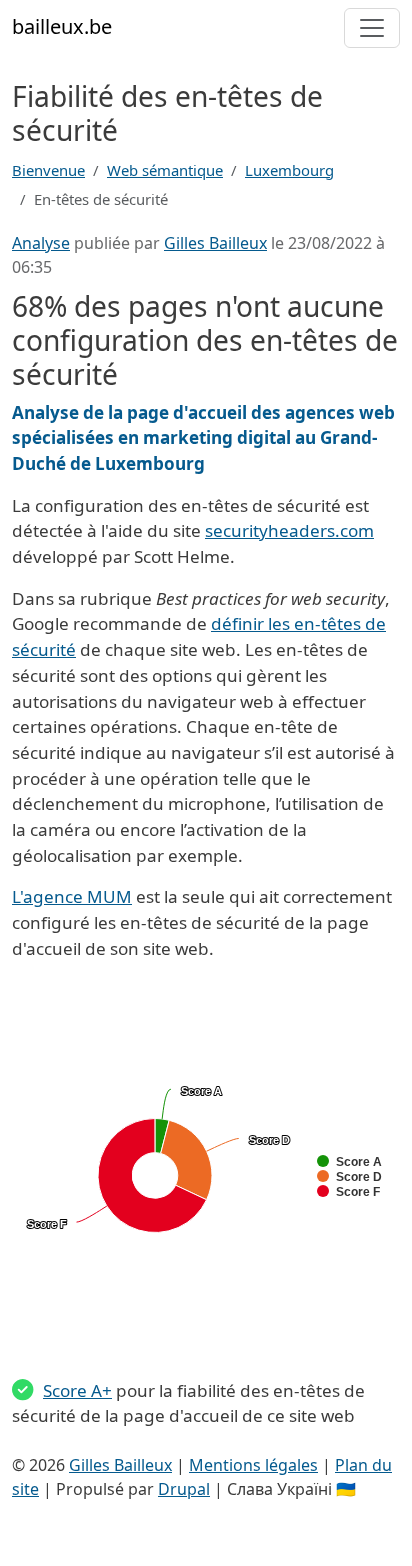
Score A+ (77, 1390)
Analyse (41, 243)
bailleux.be (62, 26)
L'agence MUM (72, 896)
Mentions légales (253, 1465)
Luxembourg (289, 170)
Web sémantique (165, 170)
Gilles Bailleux (215, 243)
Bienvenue (48, 170)
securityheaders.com (289, 530)
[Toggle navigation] (372, 28)
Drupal (184, 1489)
